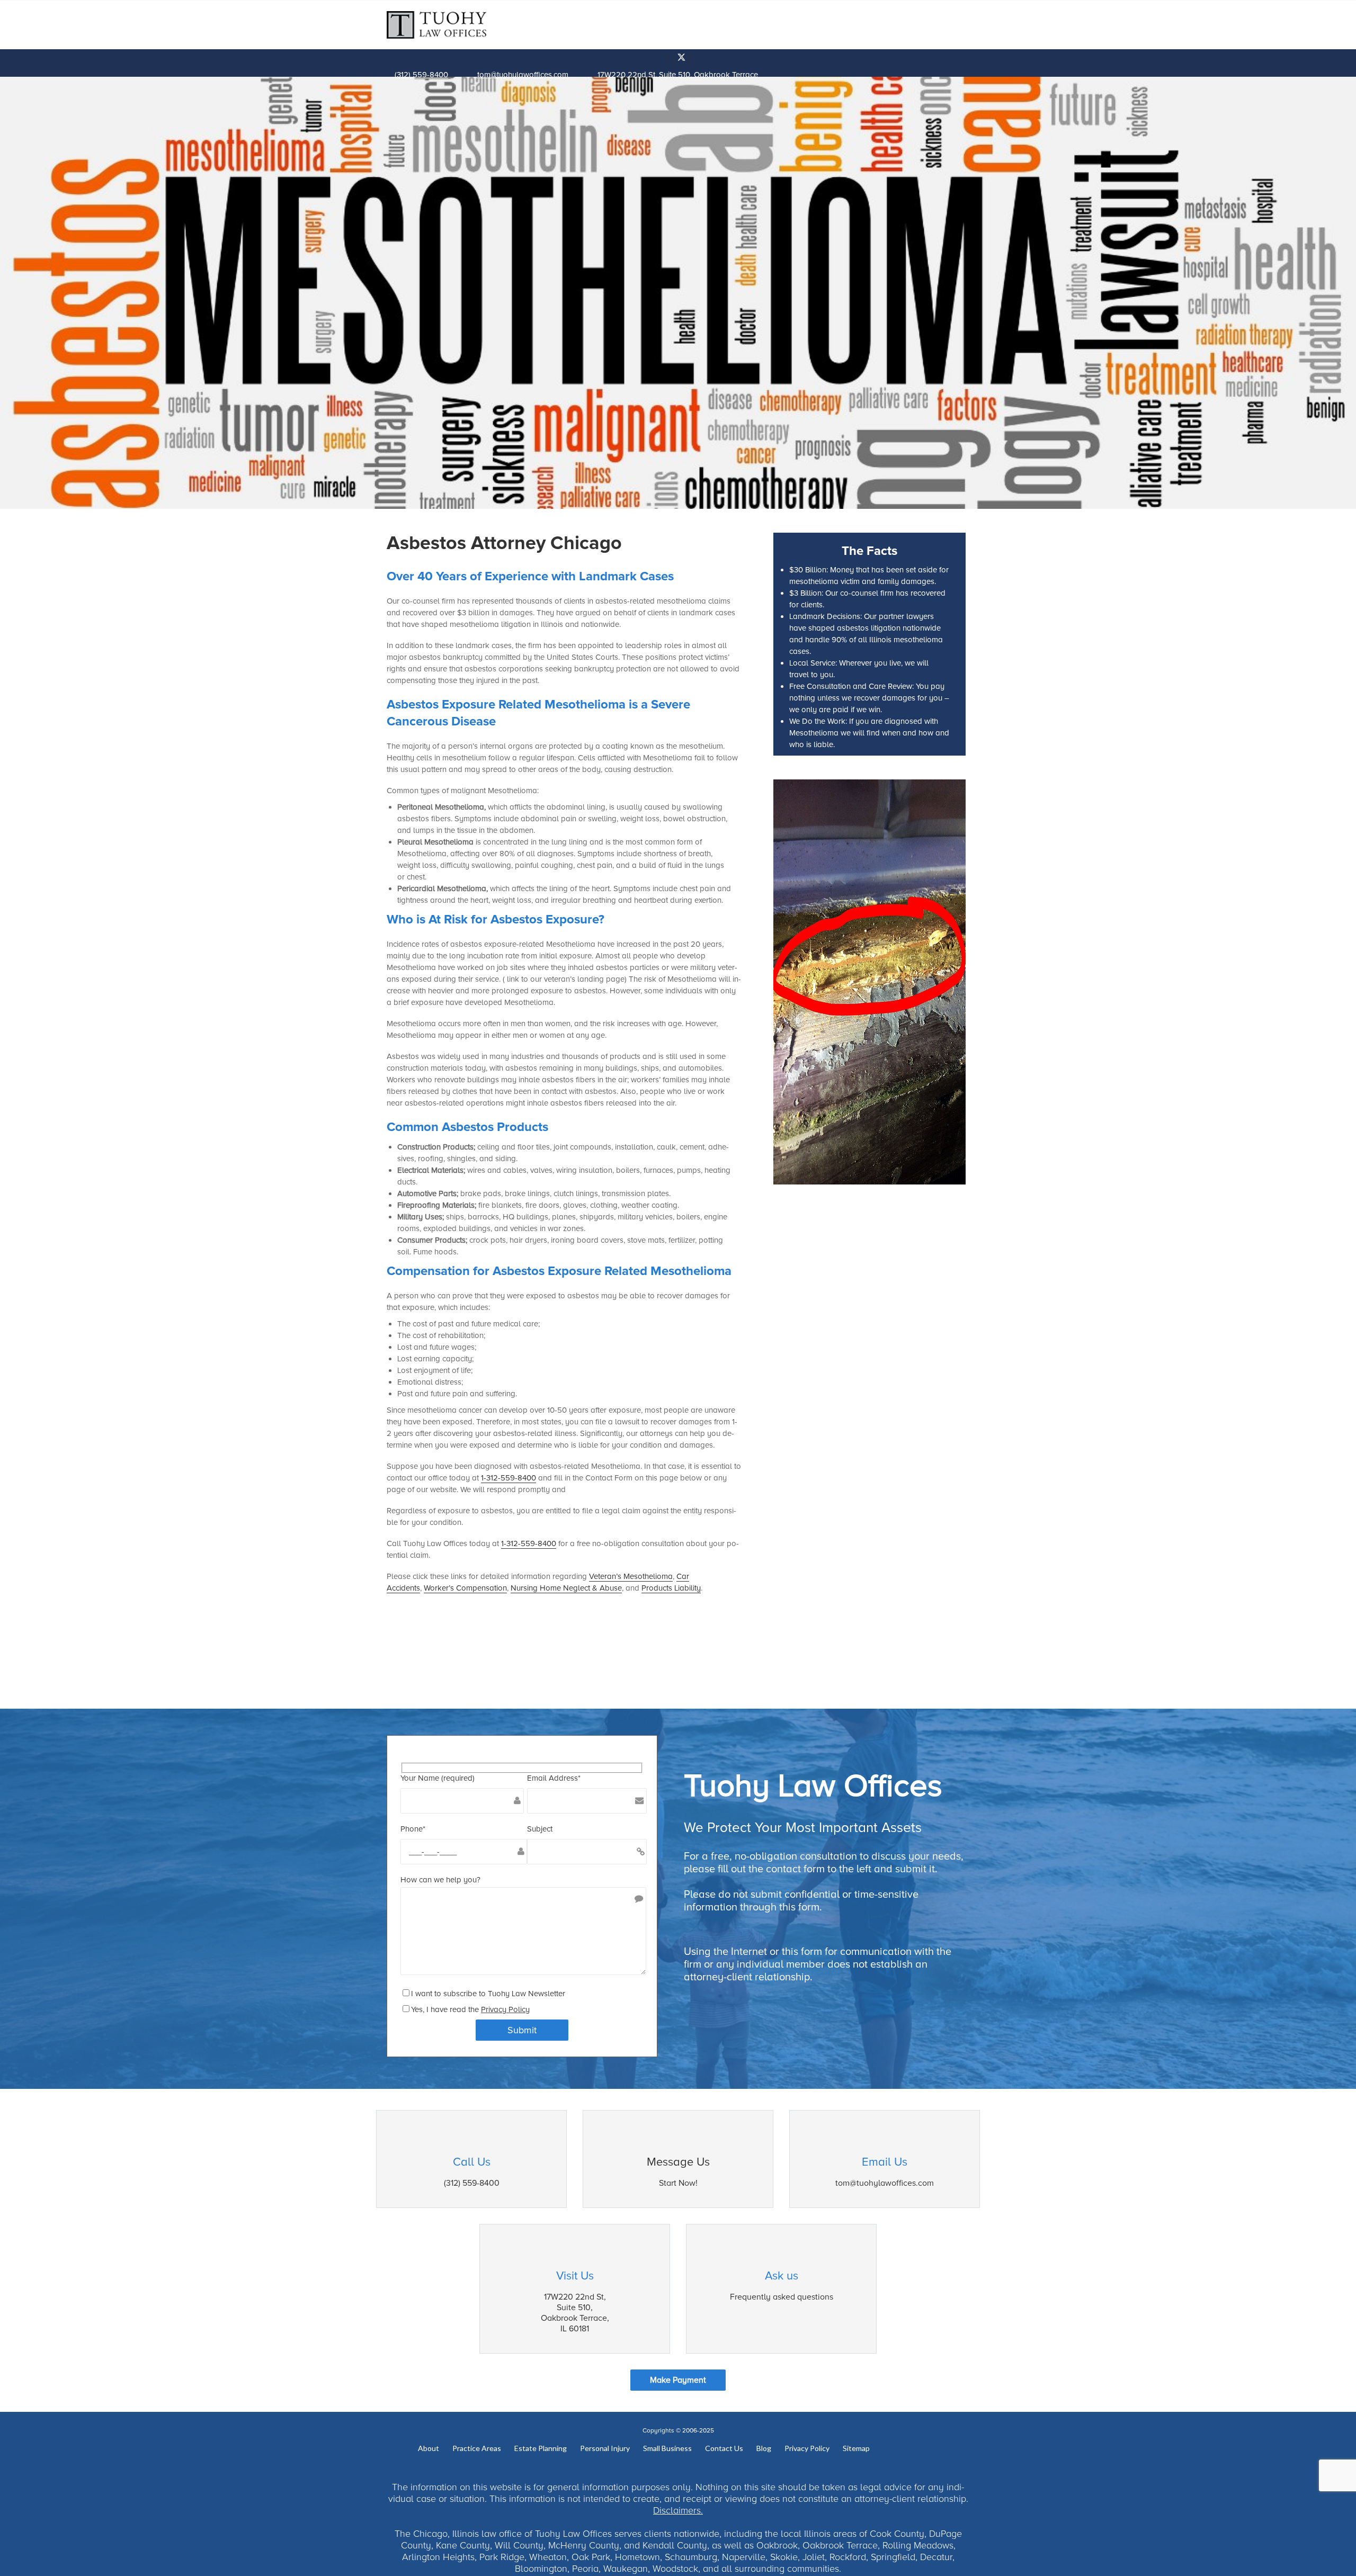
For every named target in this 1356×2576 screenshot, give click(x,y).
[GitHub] (690, 59)
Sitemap (856, 2449)
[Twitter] (683, 59)
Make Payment (678, 2380)
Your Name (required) (438, 1778)
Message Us (678, 2162)
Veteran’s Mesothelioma (631, 1576)
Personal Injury (605, 2449)
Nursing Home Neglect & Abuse (566, 1588)
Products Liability (671, 1588)
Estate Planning (541, 2449)
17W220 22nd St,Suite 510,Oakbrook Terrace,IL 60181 (575, 2313)
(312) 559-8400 (421, 75)
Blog (764, 2449)
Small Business (667, 2449)
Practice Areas (477, 2449)
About (429, 2449)
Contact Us (724, 2449)
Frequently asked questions (782, 2297)
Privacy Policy (505, 2009)
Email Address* (554, 1778)
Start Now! (678, 2183)
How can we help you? (440, 1880)
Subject (540, 1829)
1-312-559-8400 (508, 1478)
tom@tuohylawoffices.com (523, 75)
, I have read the (476, 2009)
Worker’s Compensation (465, 1588)
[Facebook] (667, 59)
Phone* (413, 1829)
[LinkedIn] (674, 59)
